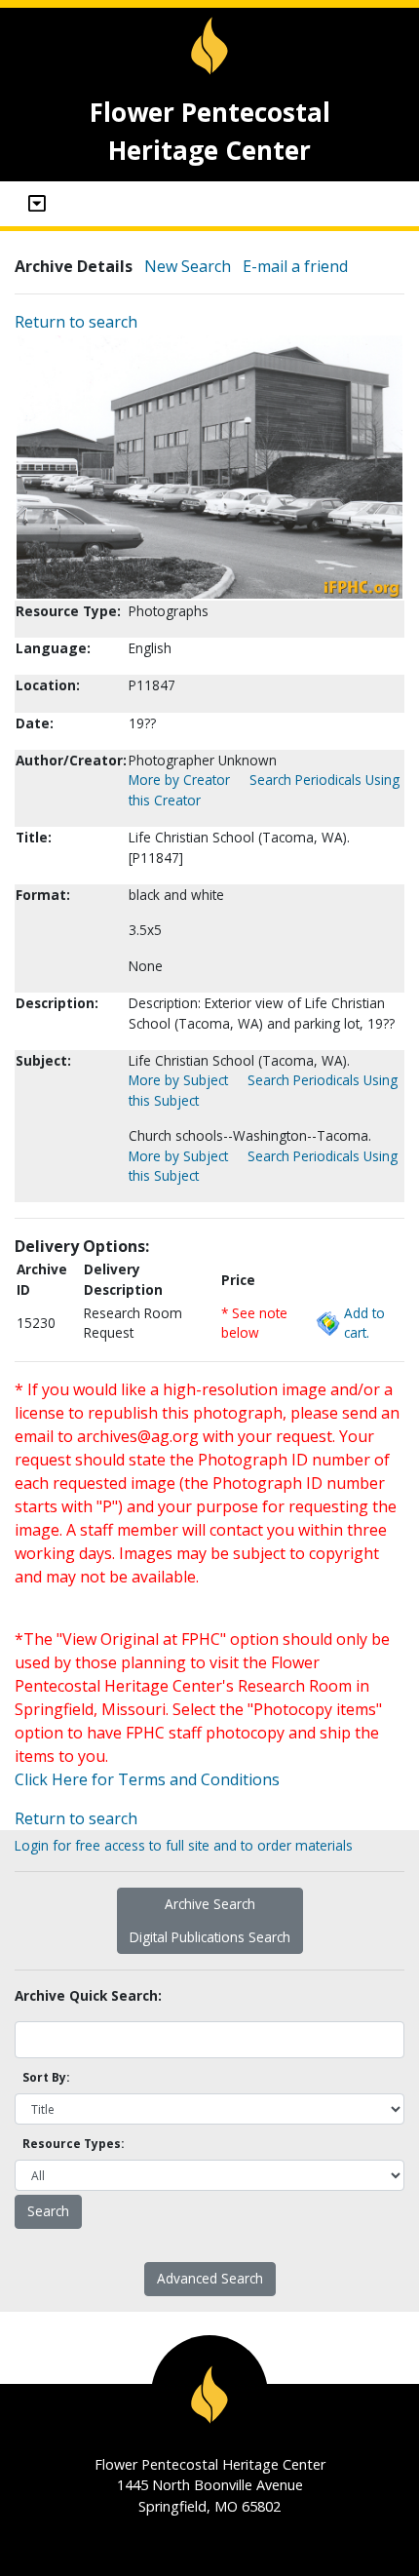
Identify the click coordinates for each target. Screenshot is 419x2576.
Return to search (76, 322)
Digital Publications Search (210, 1937)
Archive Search (210, 1904)
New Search (188, 266)
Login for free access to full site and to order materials (184, 1845)
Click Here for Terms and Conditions (147, 1779)
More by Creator (179, 780)
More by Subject (178, 1080)
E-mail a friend (295, 266)
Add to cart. (364, 1323)
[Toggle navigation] (37, 204)
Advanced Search (210, 2278)
